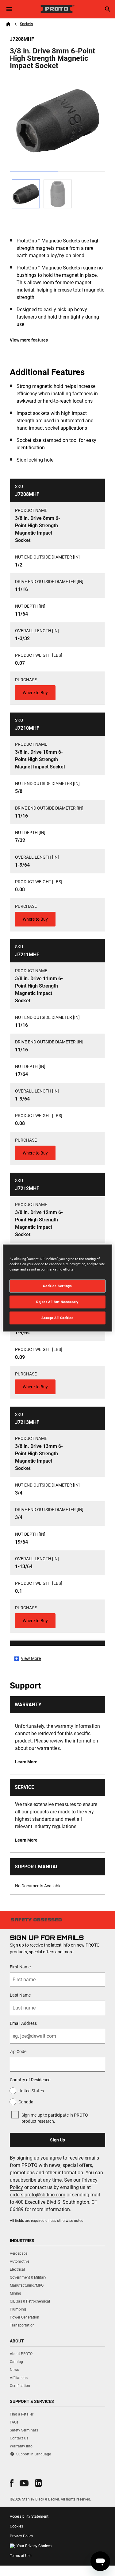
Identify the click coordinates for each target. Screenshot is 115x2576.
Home (8, 24)
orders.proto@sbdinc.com (38, 2195)
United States (31, 2091)
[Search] (108, 9)
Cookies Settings (57, 1286)
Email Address (23, 2023)
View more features (29, 340)
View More (31, 1658)
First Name (20, 1967)
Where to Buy (35, 693)
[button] (12, 2483)
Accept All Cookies (57, 1318)
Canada (26, 2102)
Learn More (26, 1762)
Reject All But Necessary (57, 1302)
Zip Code (18, 2052)
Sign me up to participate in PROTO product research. (55, 2118)
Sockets (26, 24)
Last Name (20, 1995)
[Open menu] (9, 9)
